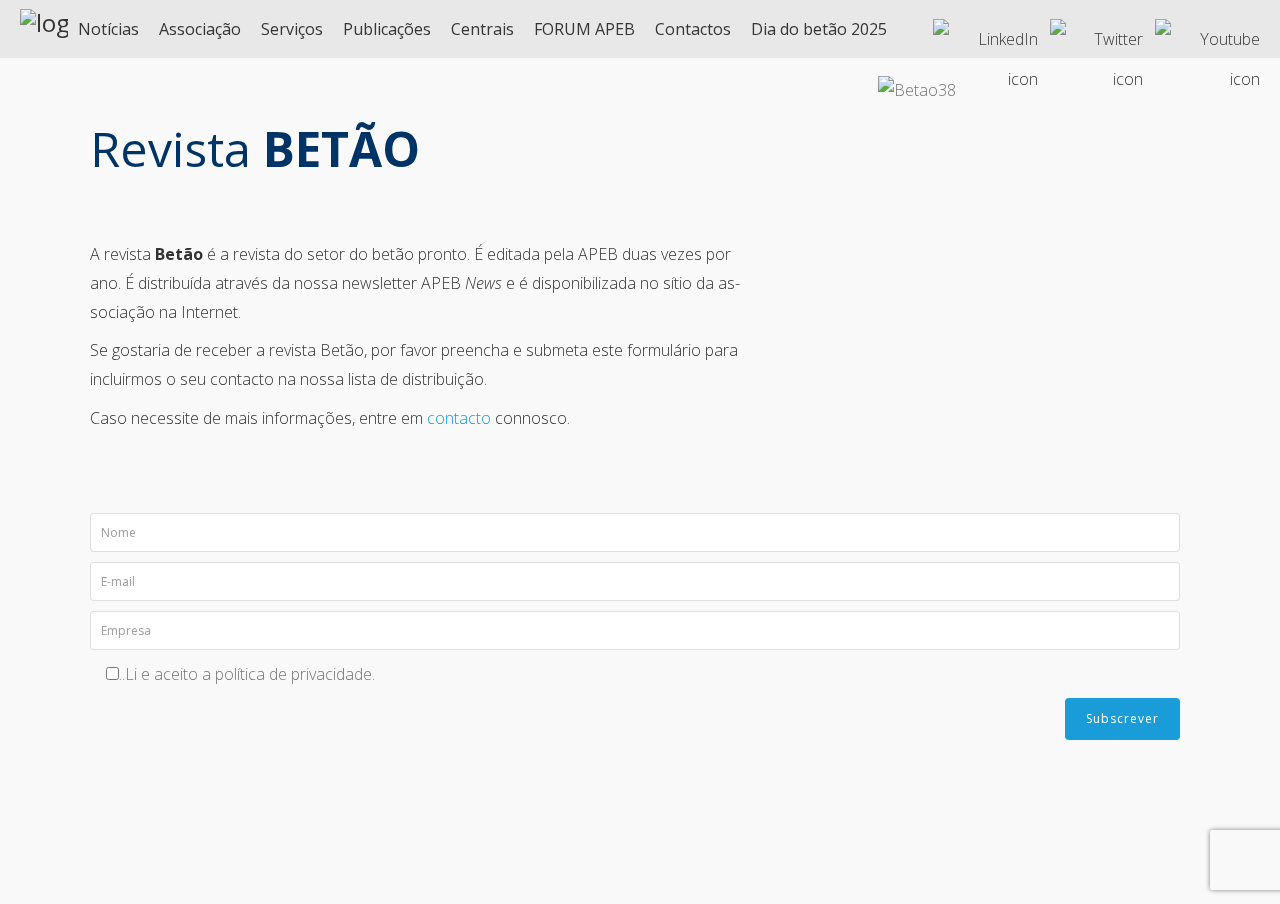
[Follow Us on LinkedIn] (985, 31)
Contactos (693, 29)
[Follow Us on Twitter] (1097, 31)
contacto (459, 418)
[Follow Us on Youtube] (1207, 31)
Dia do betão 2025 (819, 29)
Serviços (292, 29)
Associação (200, 29)
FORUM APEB (584, 29)
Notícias (108, 29)
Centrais (482, 29)
